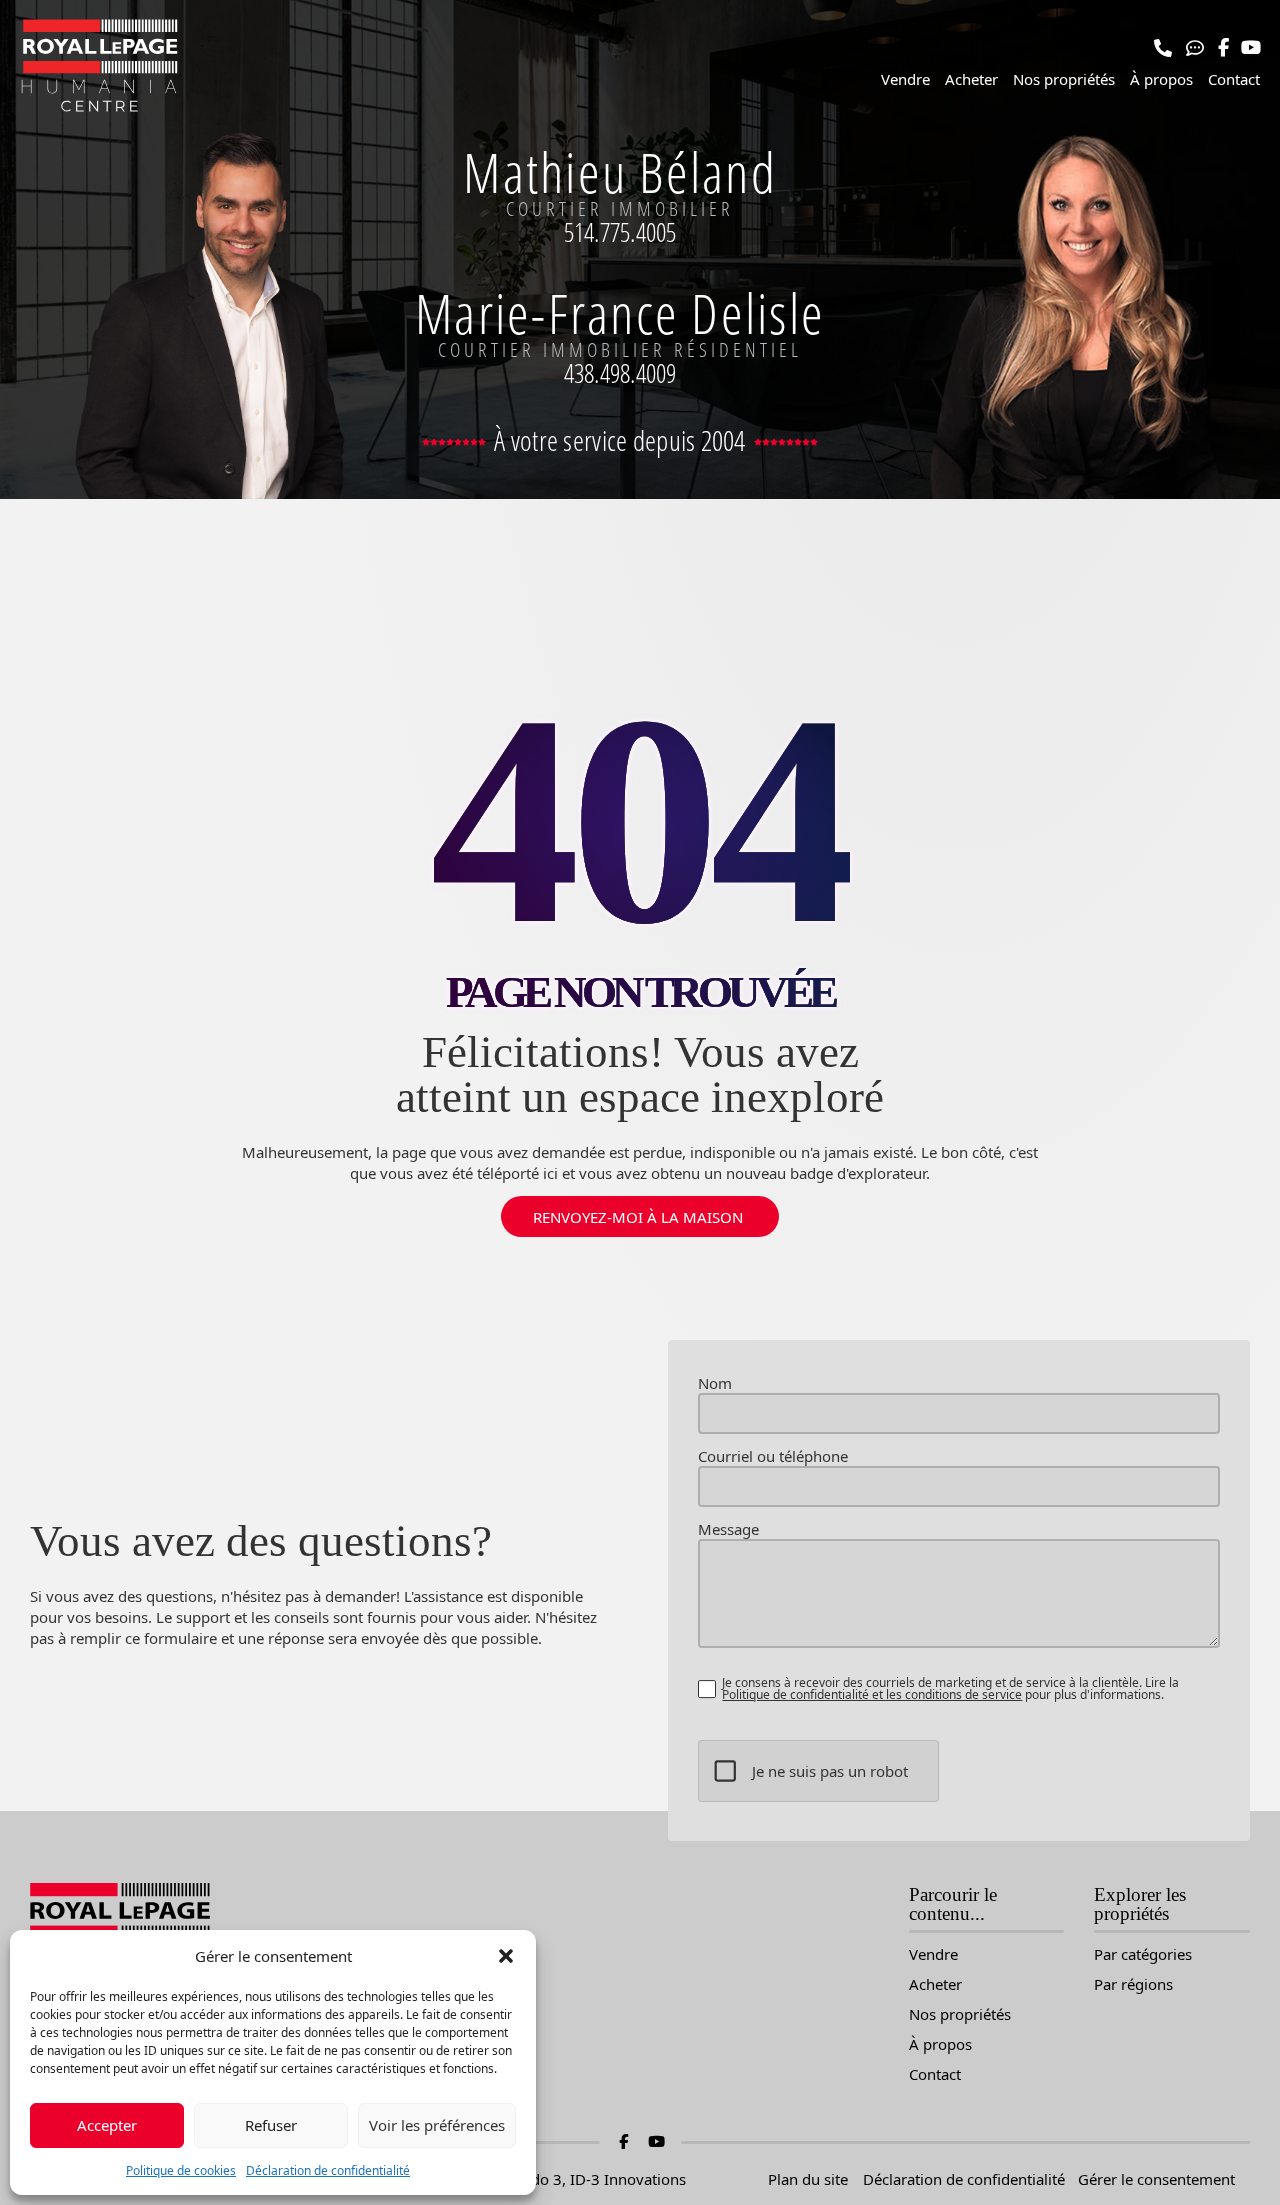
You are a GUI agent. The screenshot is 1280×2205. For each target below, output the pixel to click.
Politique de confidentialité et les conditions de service (872, 1694)
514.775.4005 (620, 232)
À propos (1161, 79)
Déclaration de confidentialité (328, 2170)
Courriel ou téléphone (773, 1456)
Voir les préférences (437, 2125)
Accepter (107, 2125)
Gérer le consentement (1156, 2179)
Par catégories (1143, 1954)
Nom (715, 1383)
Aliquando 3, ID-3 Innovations (582, 2179)
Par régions (1133, 1984)
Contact (1234, 79)
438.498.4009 (620, 373)
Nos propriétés (1064, 79)
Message (728, 1529)
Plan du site (808, 2179)
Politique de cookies (181, 2170)
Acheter (971, 79)
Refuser (271, 2125)
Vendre (905, 79)
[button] (506, 1956)
